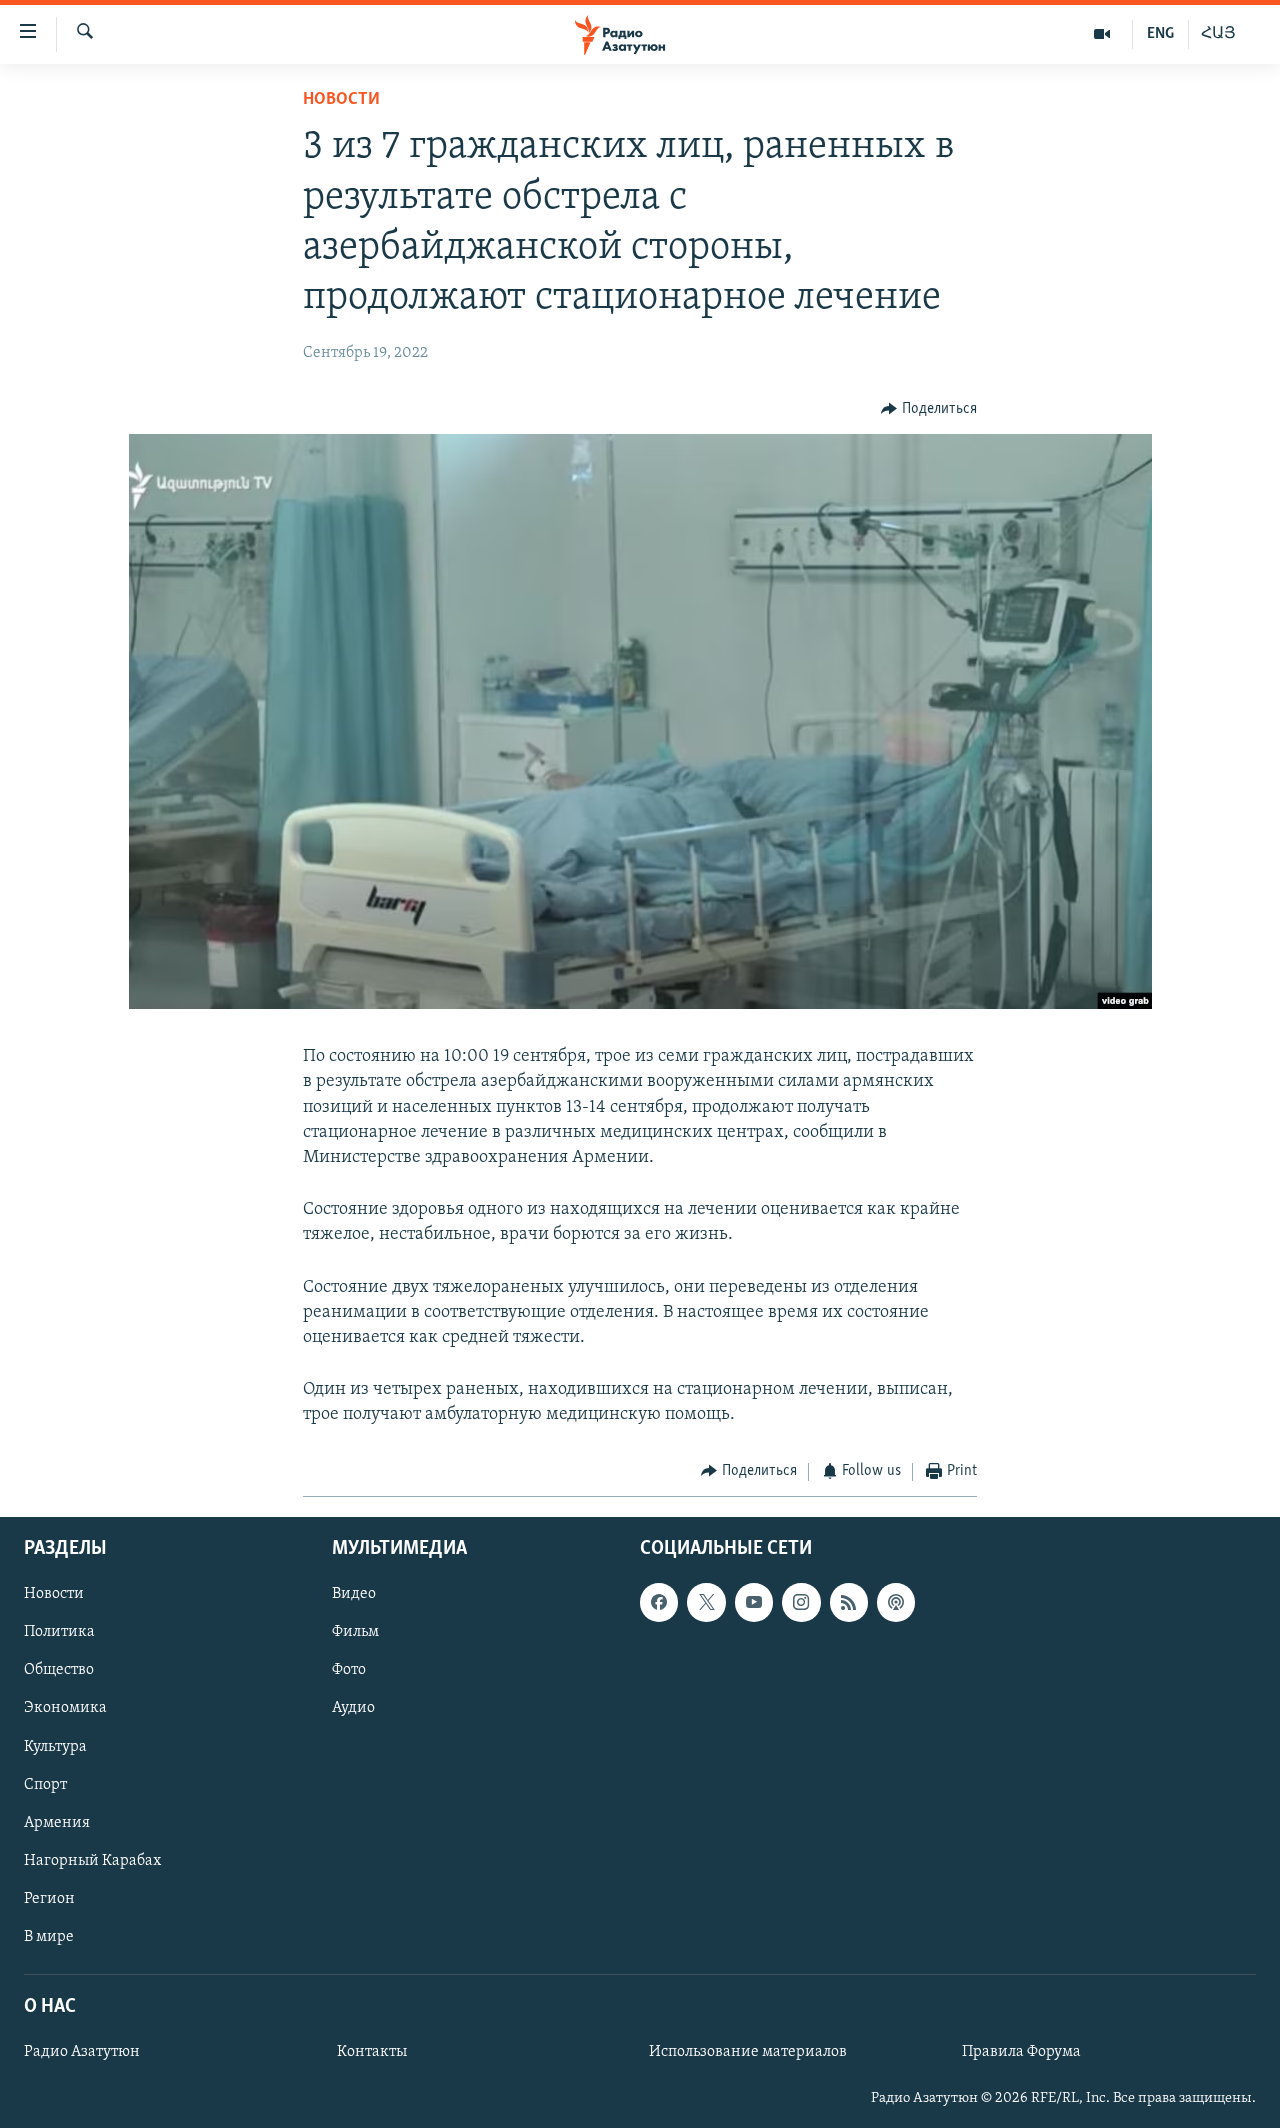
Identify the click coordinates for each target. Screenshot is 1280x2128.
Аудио (353, 1708)
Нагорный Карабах (92, 1861)
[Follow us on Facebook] (659, 1602)
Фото (349, 1670)
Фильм (355, 1632)
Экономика (65, 1708)
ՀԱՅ (1218, 34)
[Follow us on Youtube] (754, 1602)
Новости (341, 100)
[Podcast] (896, 1602)
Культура (55, 1747)
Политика (59, 1632)
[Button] (929, 409)
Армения (57, 1823)
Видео (354, 1594)
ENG (1160, 34)
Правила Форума (1021, 2052)
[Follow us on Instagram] (801, 1602)
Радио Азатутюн (82, 2052)
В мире (49, 1937)
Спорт (45, 1785)
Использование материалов (748, 2052)
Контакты (372, 2052)
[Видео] (1102, 34)
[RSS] (849, 1602)
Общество (59, 1670)
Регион (49, 1899)
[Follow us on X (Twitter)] (706, 1602)
